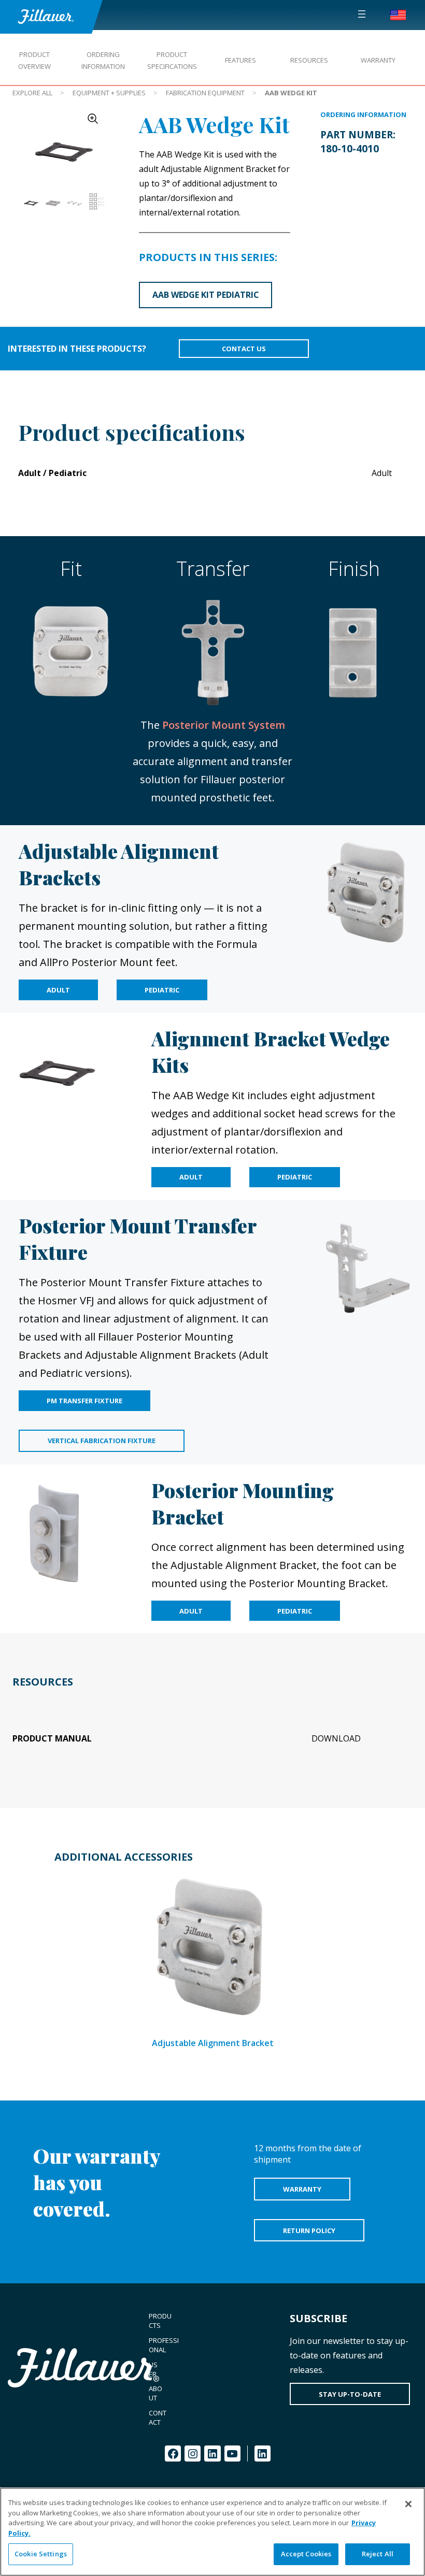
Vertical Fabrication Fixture (102, 1441)
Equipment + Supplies (109, 93)
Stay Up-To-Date (350, 2394)
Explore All (32, 93)
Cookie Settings (41, 2554)
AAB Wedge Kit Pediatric (206, 295)
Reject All (378, 2554)
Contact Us (244, 349)
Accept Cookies (306, 2554)
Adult (58, 990)
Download (336, 1738)
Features (240, 60)
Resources (309, 60)
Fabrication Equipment (205, 93)
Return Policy (309, 2230)
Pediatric (162, 990)
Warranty (378, 60)
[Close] (408, 2504)
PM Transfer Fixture (84, 1401)
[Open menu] (362, 14)
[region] (212, 2532)
